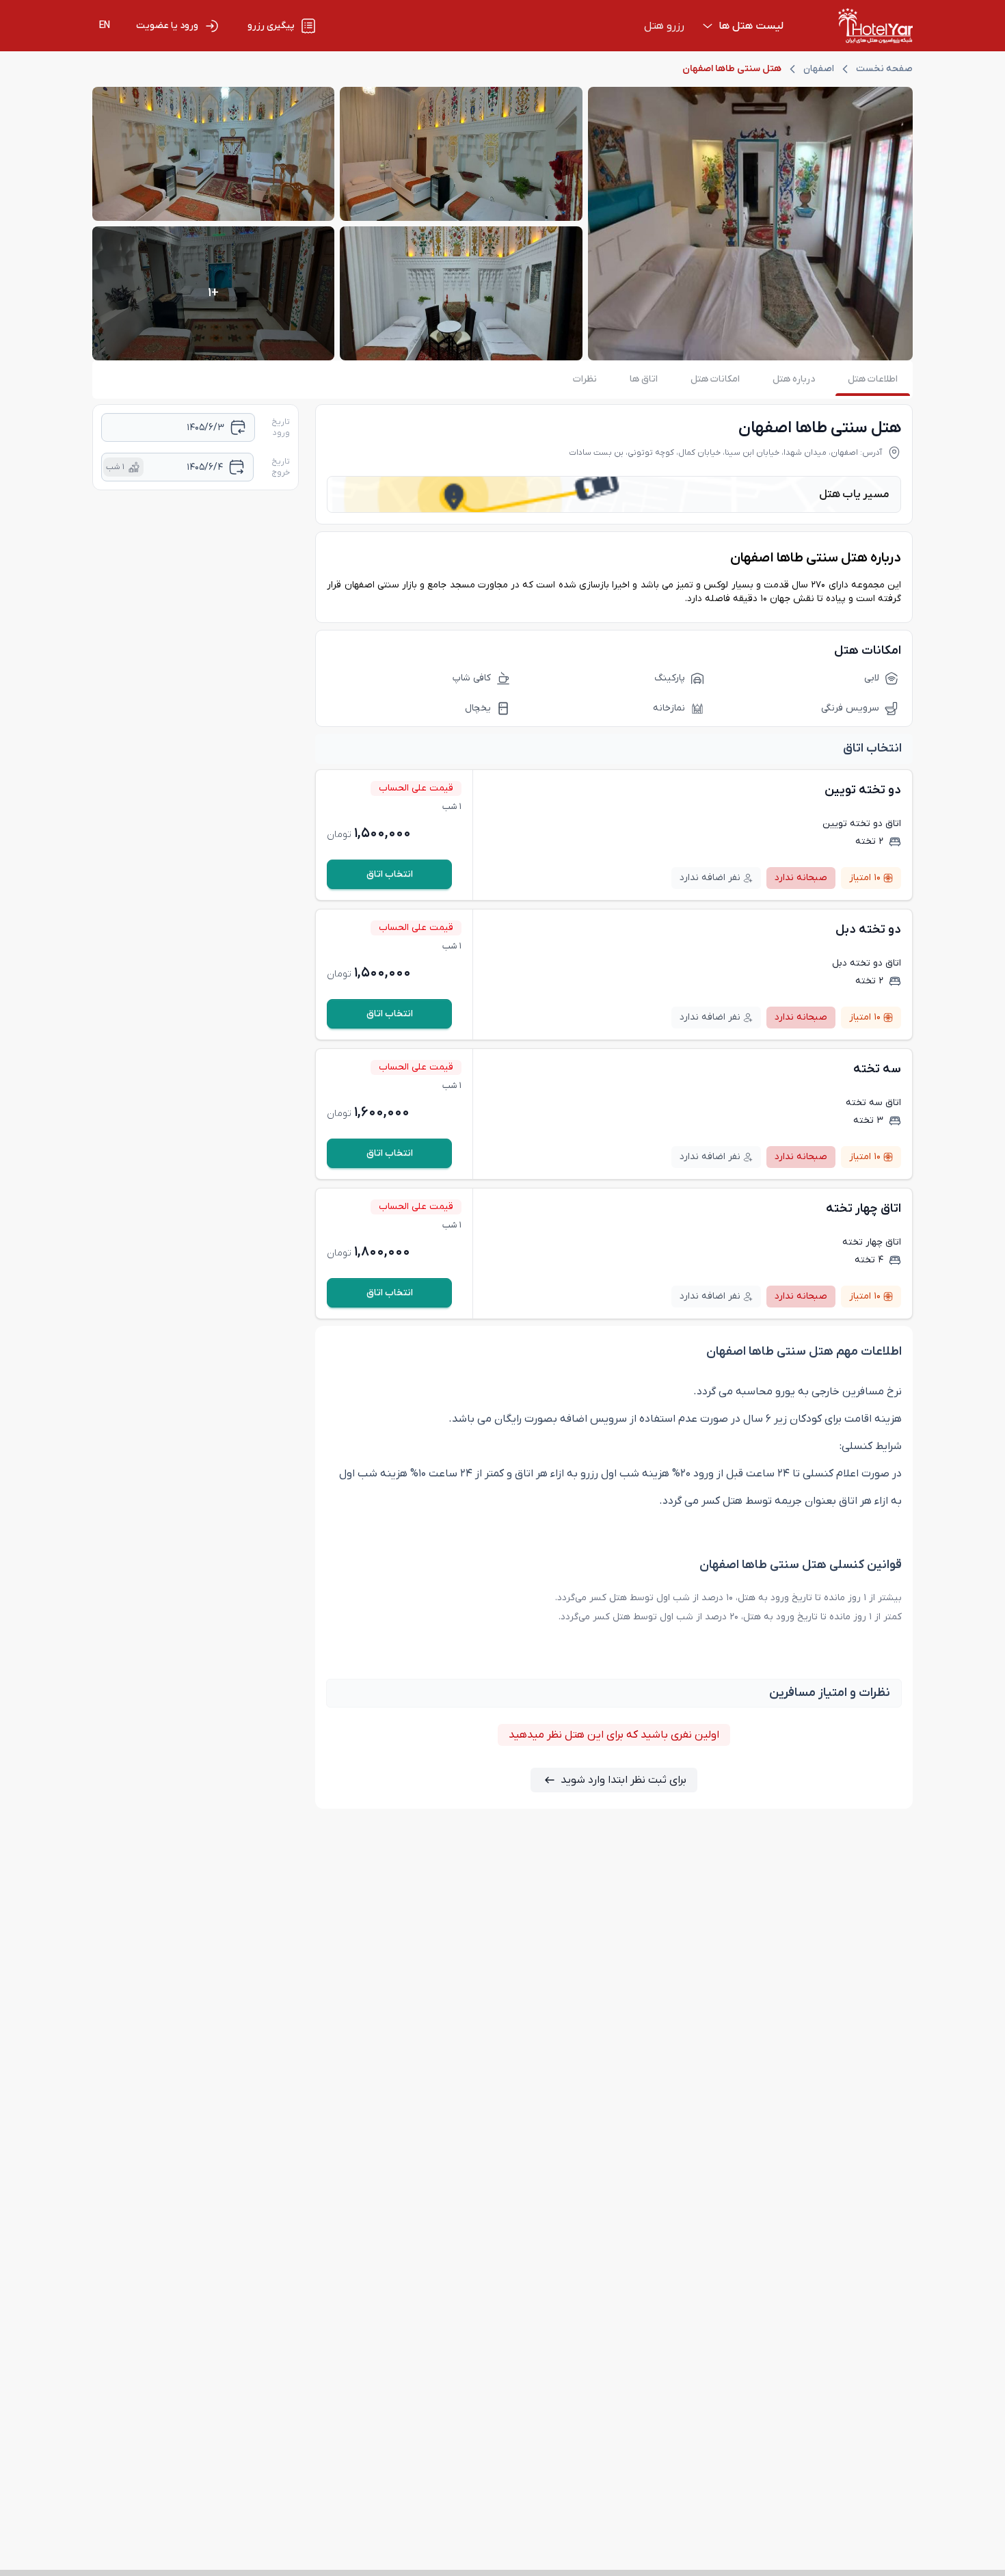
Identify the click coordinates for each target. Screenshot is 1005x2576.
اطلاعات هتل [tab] (873, 379)
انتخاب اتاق (390, 874)
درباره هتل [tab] (794, 379)
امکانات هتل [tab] (715, 379)
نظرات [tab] (585, 379)
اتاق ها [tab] (644, 379)
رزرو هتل (664, 26)
